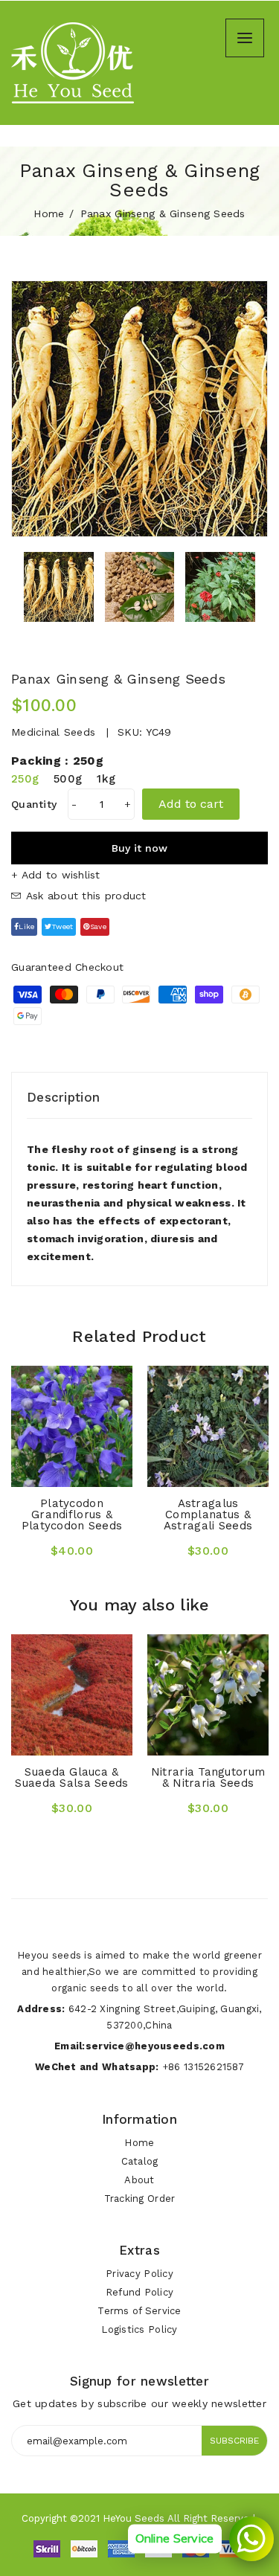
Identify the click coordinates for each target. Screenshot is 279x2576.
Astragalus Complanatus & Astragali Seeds (208, 1515)
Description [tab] (63, 1097)
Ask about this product (84, 896)
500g (68, 779)
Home (49, 213)
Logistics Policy (139, 2329)
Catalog (140, 2161)
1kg (106, 779)
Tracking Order (140, 2198)
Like (26, 926)
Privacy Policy (139, 2274)
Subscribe (234, 2441)
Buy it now (139, 848)
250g (25, 779)
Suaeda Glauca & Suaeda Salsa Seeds (71, 1777)
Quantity (34, 804)
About (139, 2180)
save (98, 926)
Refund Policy (140, 2292)
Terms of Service (139, 2311)
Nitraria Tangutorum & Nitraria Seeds (208, 1777)
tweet (62, 926)
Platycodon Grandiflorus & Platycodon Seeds (72, 1515)
